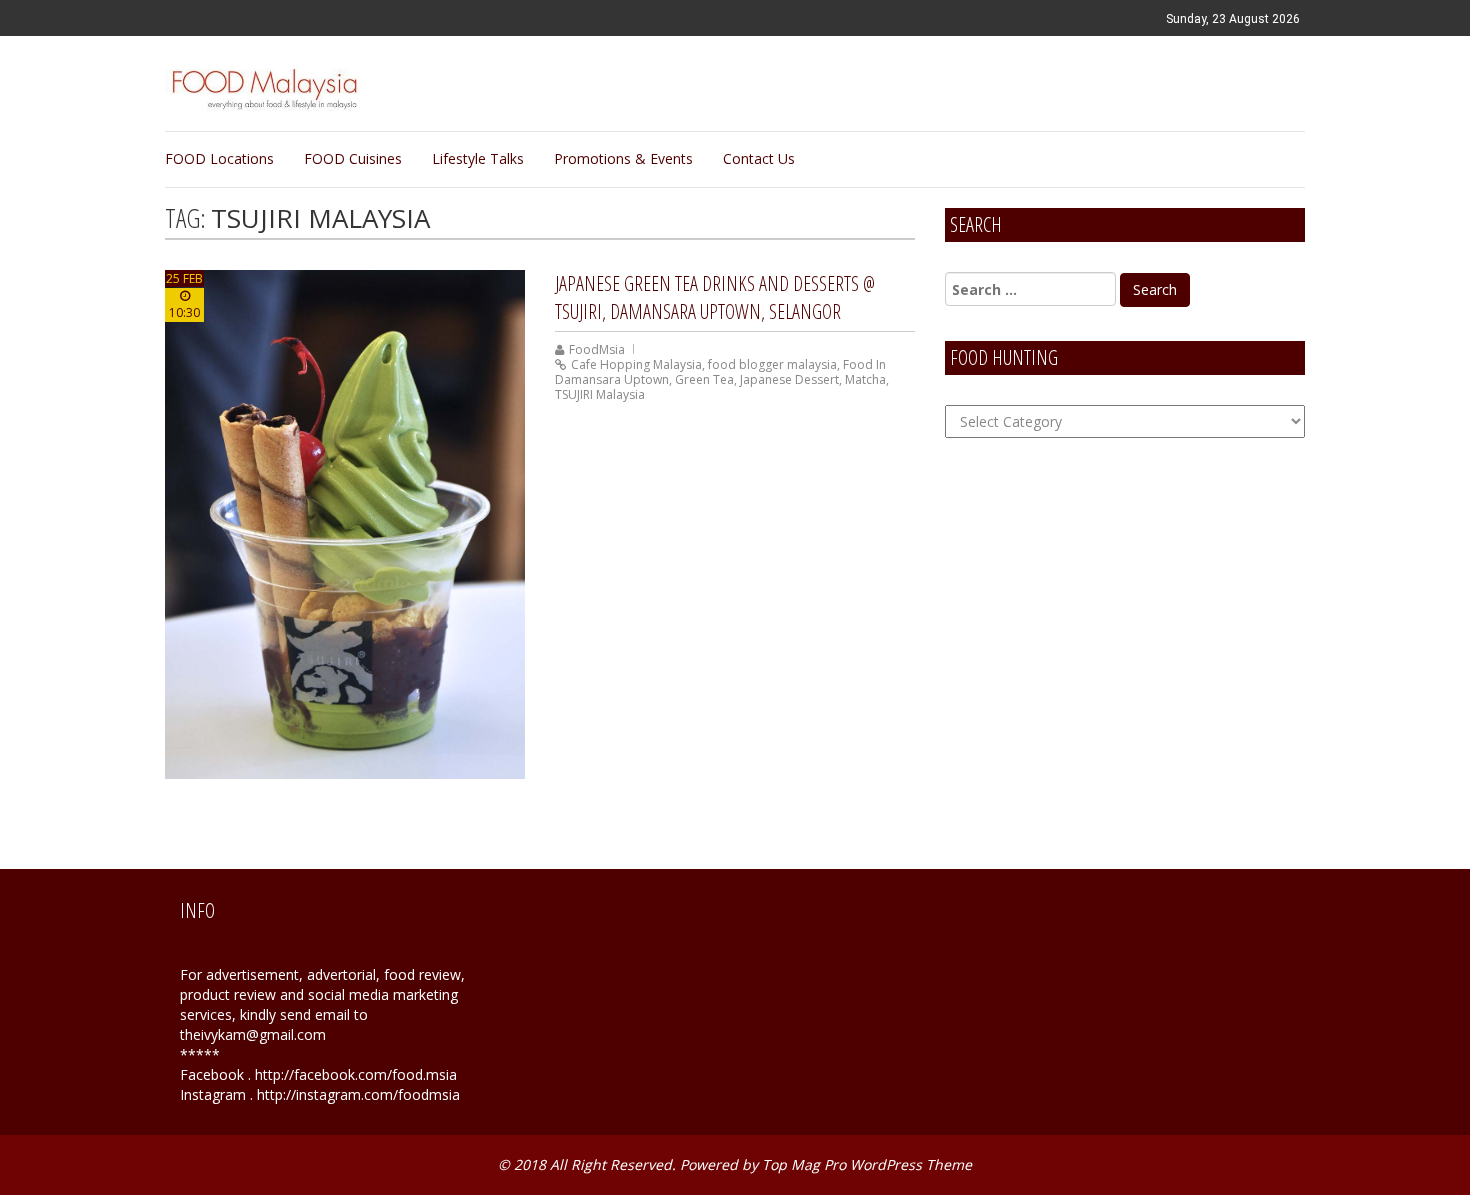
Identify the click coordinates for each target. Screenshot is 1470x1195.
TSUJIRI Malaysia (600, 394)
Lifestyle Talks (478, 158)
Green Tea (704, 379)
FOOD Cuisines (353, 158)
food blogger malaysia (772, 364)
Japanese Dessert (789, 379)
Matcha (865, 379)
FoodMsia (597, 349)
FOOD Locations (219, 158)
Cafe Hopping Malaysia (636, 364)
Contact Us (759, 158)
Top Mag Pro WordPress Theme (867, 1164)
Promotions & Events (623, 158)
